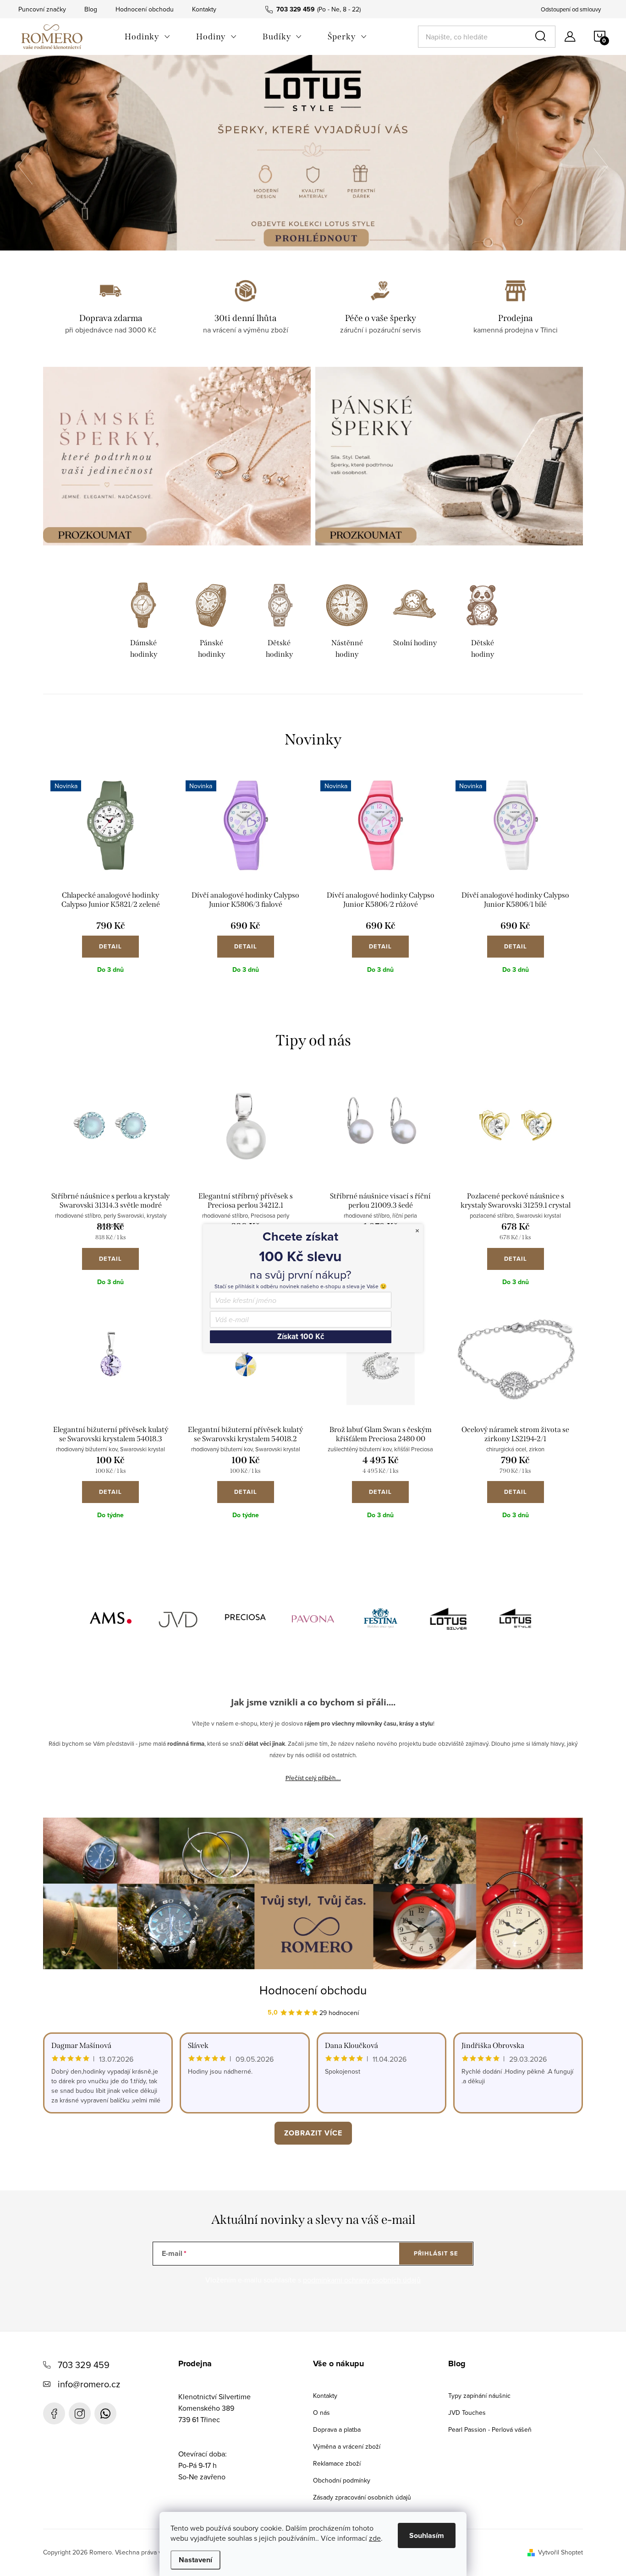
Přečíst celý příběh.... (313, 1778)
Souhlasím (427, 2535)
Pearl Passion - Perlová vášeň (490, 2429)
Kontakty (204, 9)
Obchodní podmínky (342, 2480)
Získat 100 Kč (301, 1337)
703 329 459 (84, 2365)
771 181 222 (105, 2413)
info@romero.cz (89, 2384)
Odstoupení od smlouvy (571, 9)
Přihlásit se (436, 2253)
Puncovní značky (42, 9)
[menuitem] (148, 37)
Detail (110, 946)
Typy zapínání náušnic (479, 2396)
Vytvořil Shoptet (560, 2552)
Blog (91, 9)
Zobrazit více (313, 2133)
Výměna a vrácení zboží (347, 2446)
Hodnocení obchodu (145, 9)
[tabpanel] (143, 622)
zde (375, 2538)
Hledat (542, 37)
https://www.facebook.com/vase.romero (54, 2413)
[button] (30, 167)
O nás (321, 2413)
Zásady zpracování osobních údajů (362, 2497)
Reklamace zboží (337, 2463)
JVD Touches (467, 2413)
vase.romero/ (80, 2413)
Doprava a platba (337, 2429)
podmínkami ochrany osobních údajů (362, 2280)
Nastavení (195, 2560)
